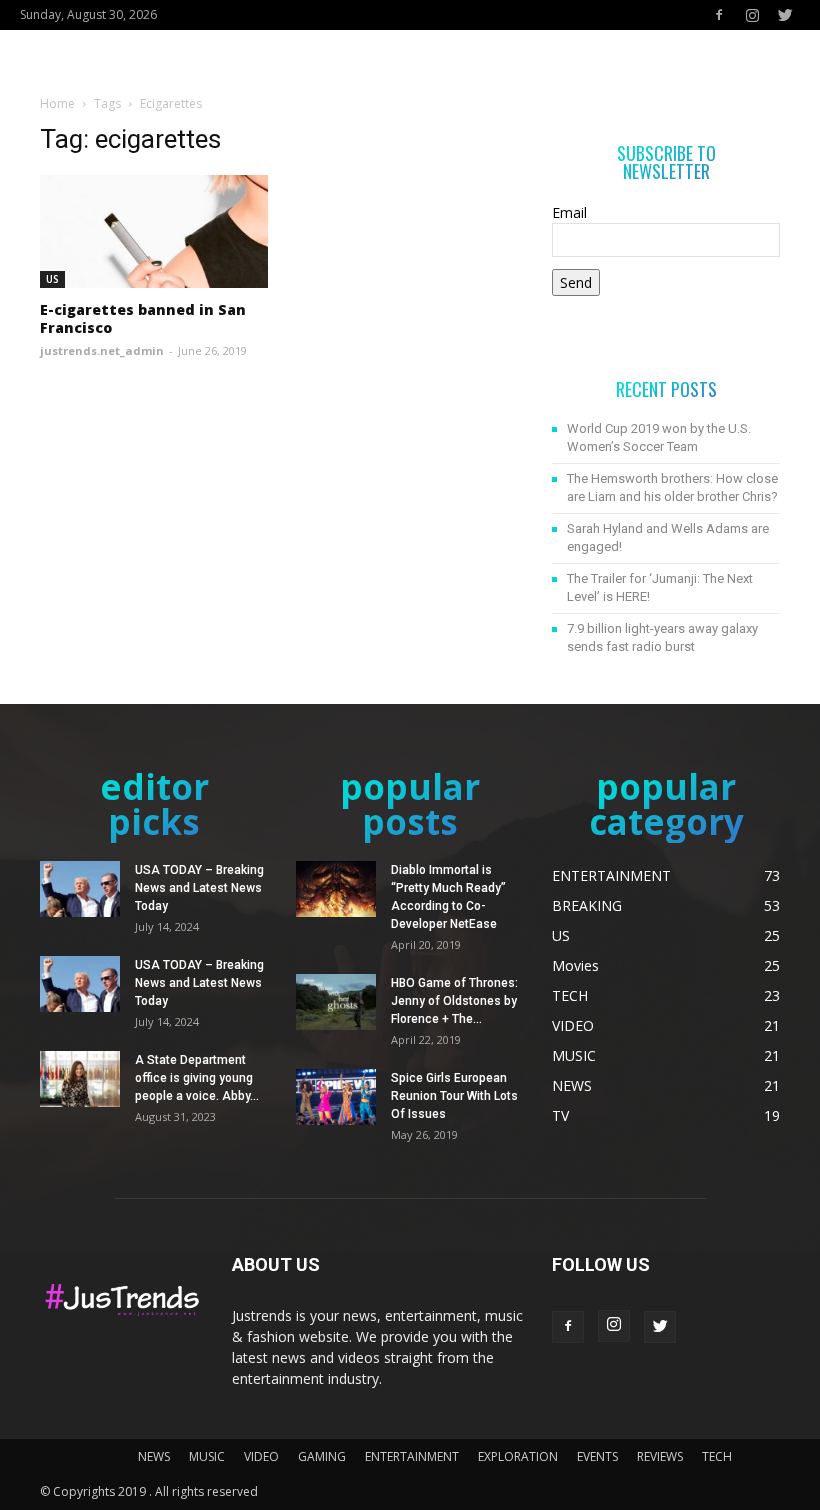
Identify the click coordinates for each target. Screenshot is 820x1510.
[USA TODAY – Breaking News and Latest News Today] (80, 889)
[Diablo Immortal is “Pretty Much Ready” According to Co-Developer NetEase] (336, 889)
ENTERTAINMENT (412, 1456)
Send (576, 282)
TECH (717, 1456)
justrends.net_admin (102, 350)
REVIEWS (660, 1456)
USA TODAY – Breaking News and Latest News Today (199, 888)
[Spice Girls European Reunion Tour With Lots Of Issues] (336, 1097)
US (52, 279)
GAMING (322, 1456)
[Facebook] (719, 15)
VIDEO (261, 1456)
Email (569, 212)
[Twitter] (785, 15)
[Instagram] (752, 15)
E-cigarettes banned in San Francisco (143, 318)
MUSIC (207, 1456)
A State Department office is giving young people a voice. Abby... (197, 1078)
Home (57, 103)
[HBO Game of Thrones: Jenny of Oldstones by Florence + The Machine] (336, 1002)
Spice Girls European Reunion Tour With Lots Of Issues (454, 1096)
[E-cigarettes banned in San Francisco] (154, 231)
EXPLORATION (518, 1456)
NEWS (154, 1456)
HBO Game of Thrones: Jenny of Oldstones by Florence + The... (454, 1001)
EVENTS (597, 1456)
